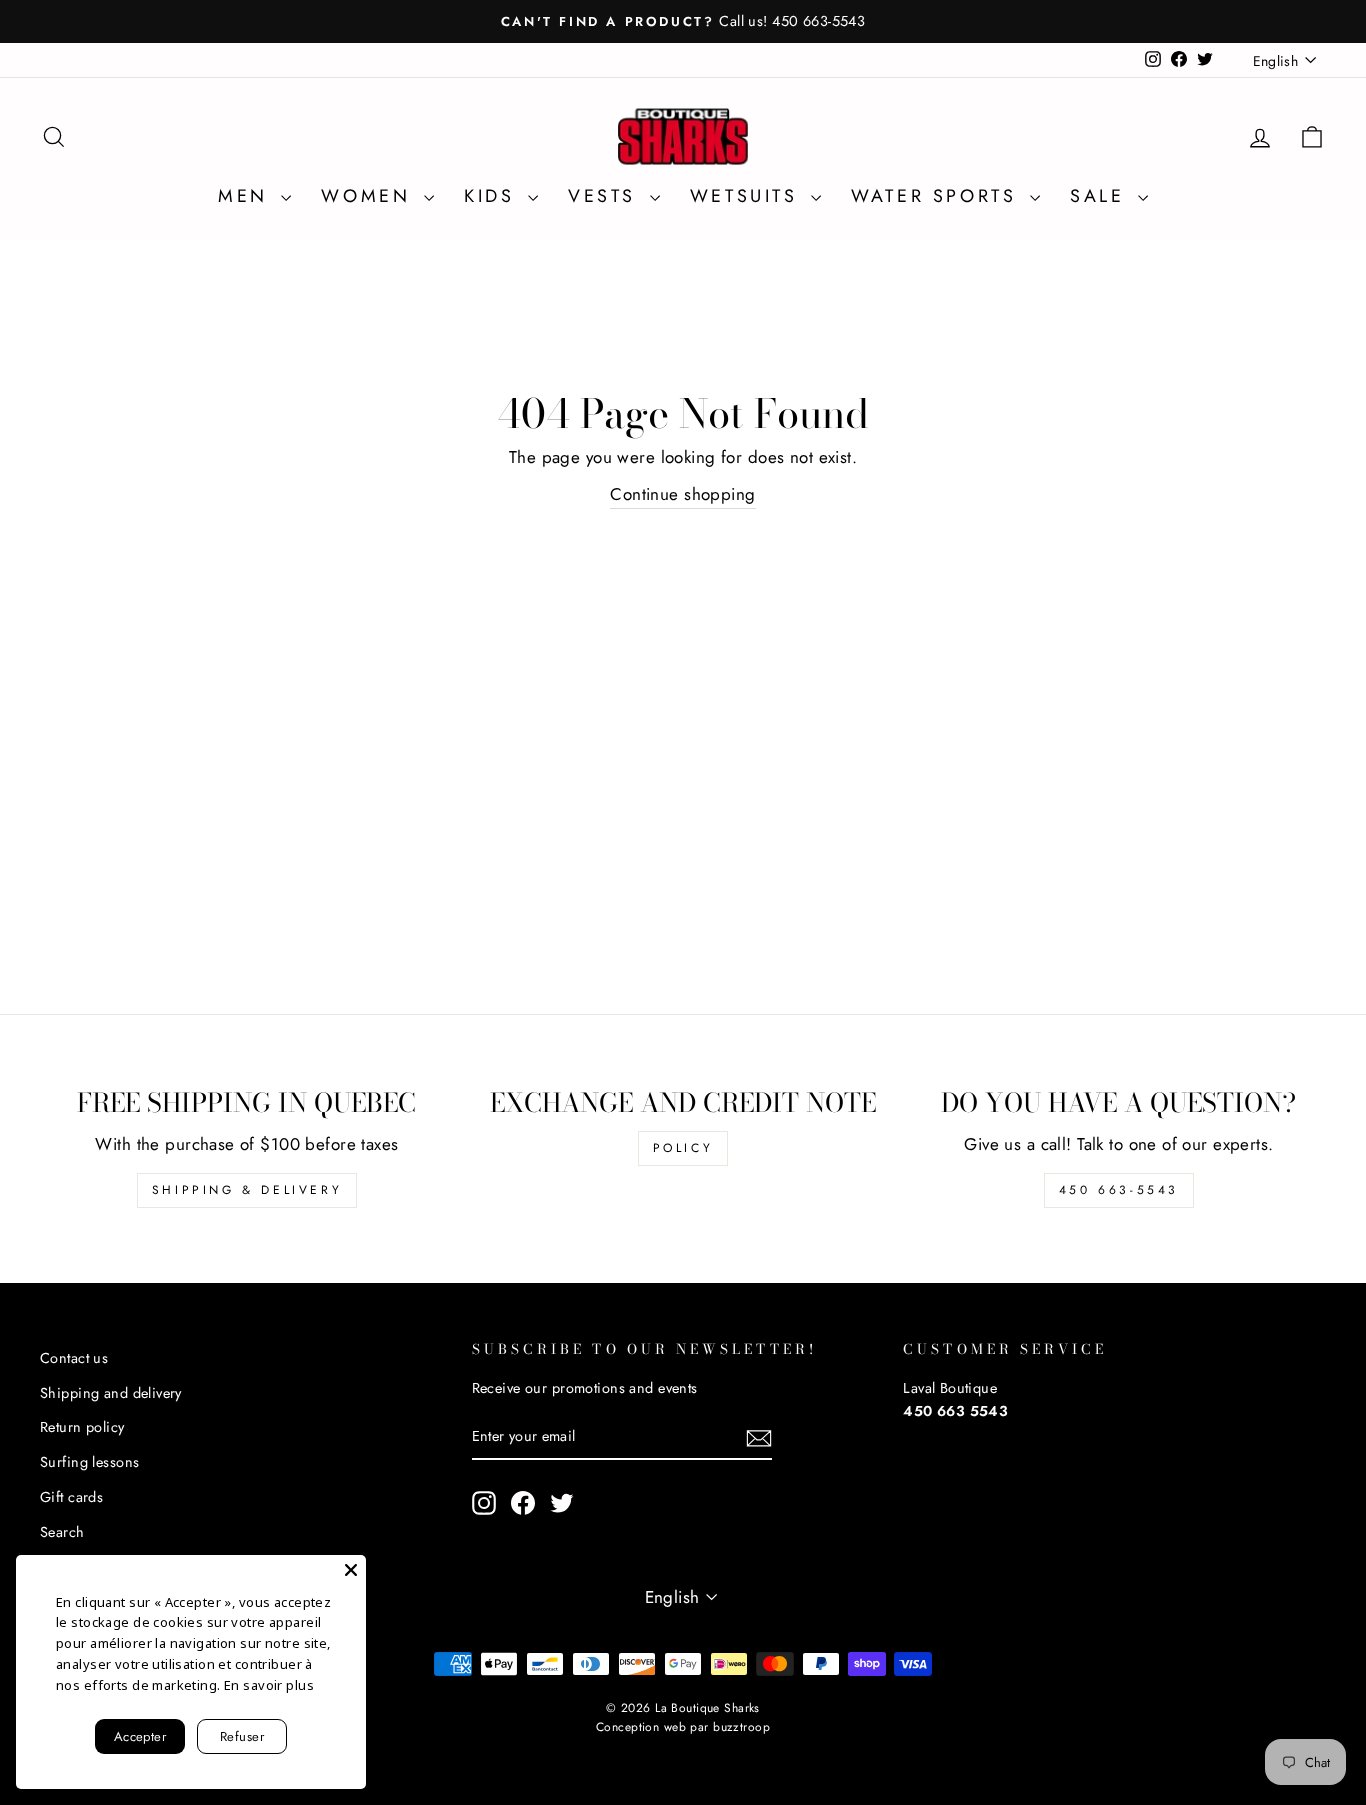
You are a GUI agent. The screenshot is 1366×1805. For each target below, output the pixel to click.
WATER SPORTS (938, 196)
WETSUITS (748, 196)
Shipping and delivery (111, 1393)
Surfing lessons (89, 1462)
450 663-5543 (1119, 1190)
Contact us (74, 1358)
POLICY (683, 1148)
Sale (1101, 196)
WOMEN (370, 196)
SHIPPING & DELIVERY (247, 1190)
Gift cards (71, 1497)
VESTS (606, 196)
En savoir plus (269, 1685)
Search (62, 1532)
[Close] (351, 1570)
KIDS (493, 196)
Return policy (82, 1427)
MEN (247, 196)
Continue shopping (682, 494)
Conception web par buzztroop (683, 1727)
